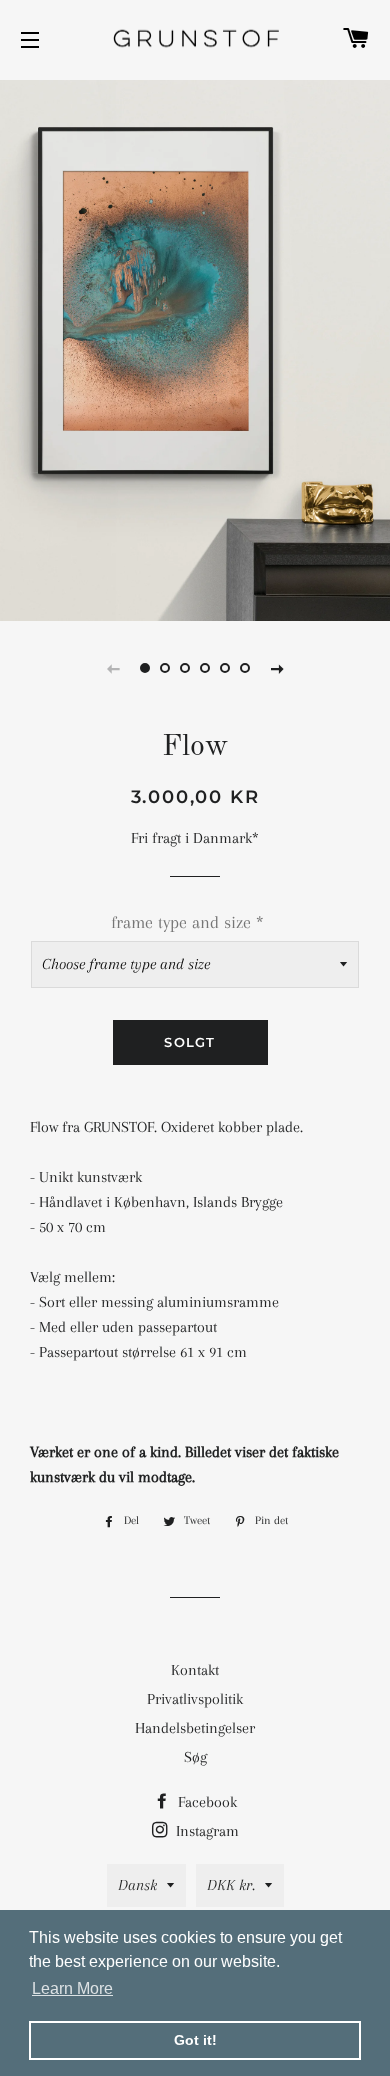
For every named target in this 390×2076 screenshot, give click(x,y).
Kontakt (195, 1670)
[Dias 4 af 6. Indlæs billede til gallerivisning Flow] (205, 668)
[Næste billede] (277, 668)
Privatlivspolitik (195, 1699)
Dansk (137, 1885)
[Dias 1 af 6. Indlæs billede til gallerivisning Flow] (145, 668)
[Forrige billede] (113, 668)
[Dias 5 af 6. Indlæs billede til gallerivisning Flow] (225, 668)
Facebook (205, 1802)
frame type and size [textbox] (187, 922)
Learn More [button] (72, 1988)
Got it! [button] (195, 2040)
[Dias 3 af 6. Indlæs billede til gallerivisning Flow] (185, 668)
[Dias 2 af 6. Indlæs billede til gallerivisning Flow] (165, 668)
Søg (195, 1757)
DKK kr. (231, 1885)
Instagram (205, 1831)
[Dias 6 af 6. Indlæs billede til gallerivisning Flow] (245, 668)
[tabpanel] (195, 348)
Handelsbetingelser (195, 1728)
